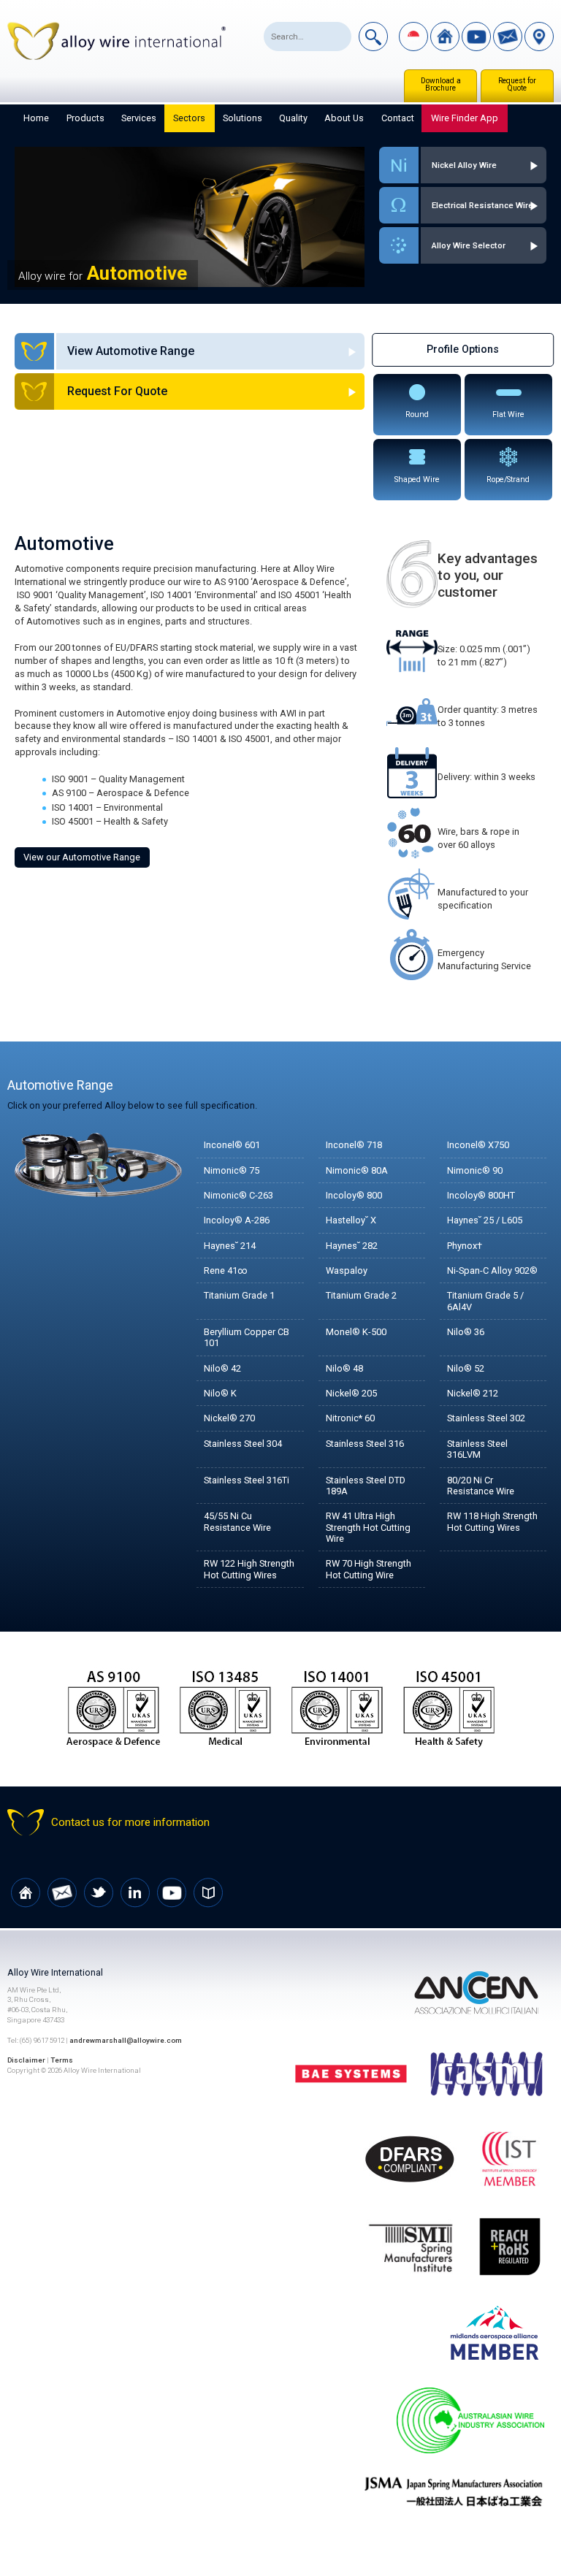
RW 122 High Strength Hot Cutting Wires (249, 1569)
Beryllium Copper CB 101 (247, 1337)
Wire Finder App (465, 118)
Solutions (243, 118)
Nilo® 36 (466, 1332)
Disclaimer (26, 2060)
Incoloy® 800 (354, 1195)
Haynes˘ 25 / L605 (485, 1220)
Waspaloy (347, 1270)
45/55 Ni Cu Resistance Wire (237, 1521)
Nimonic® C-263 (238, 1195)
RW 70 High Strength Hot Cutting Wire (369, 1569)
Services (139, 118)
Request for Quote (517, 84)
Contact (398, 118)
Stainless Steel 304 (243, 1444)
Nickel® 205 (351, 1393)
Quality (293, 118)
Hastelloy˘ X (351, 1220)
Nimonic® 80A (357, 1170)
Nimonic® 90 (475, 1170)
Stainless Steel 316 (365, 1444)
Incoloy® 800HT (481, 1195)
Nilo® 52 (466, 1368)
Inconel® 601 (232, 1145)
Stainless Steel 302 (486, 1418)
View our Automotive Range (82, 857)
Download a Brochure (441, 84)
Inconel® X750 (478, 1145)
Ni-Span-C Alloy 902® (492, 1270)
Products (85, 118)
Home (36, 118)
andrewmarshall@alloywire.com (126, 2040)
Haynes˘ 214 (230, 1246)
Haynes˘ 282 (352, 1246)
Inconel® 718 (354, 1145)
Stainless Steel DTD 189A (366, 1486)
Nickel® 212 (473, 1393)
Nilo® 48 (344, 1368)
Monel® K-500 (356, 1332)
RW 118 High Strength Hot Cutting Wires (492, 1521)
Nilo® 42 (222, 1368)
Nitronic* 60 (350, 1418)
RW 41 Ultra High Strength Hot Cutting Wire (368, 1527)
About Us (344, 118)
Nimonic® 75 (232, 1170)
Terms (62, 2060)
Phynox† (465, 1246)
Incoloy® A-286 (237, 1220)
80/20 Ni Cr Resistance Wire (481, 1486)
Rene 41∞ (225, 1270)
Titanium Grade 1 (239, 1295)
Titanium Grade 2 (361, 1295)
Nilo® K (220, 1393)
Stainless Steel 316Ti (247, 1480)
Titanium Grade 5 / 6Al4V (485, 1301)
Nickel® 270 (229, 1418)
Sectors (189, 118)
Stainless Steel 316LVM (477, 1449)
